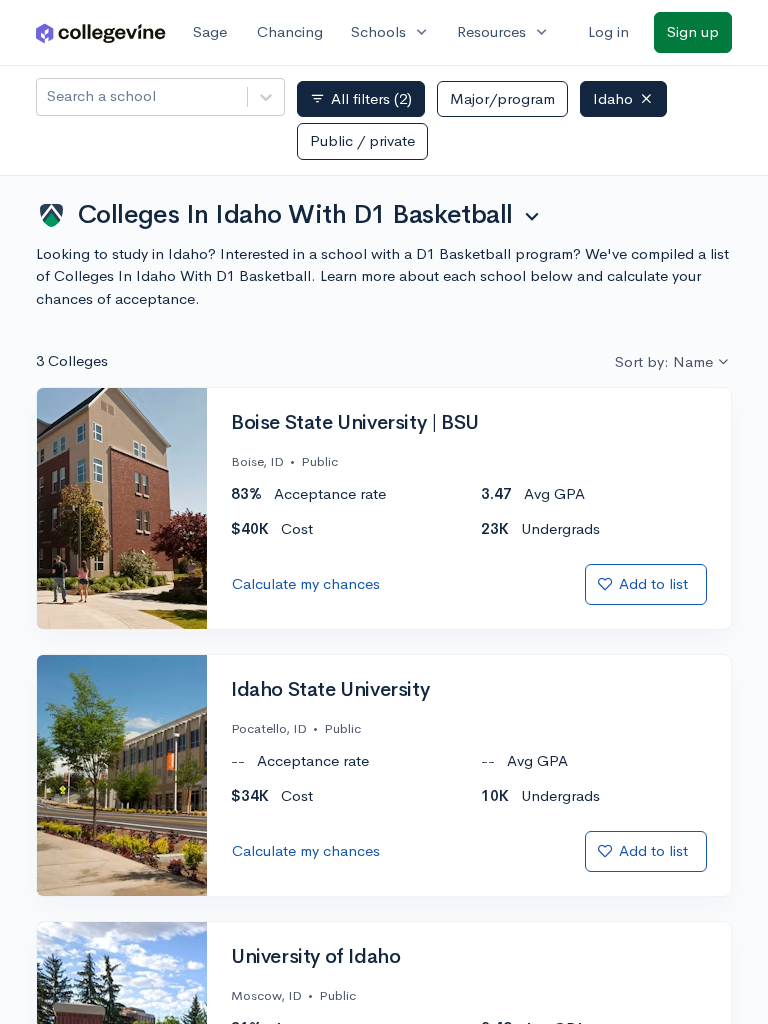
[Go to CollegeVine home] (101, 32)
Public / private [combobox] (362, 140)
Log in (608, 31)
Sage (210, 31)
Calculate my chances (306, 583)
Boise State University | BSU (355, 423)
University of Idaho (315, 957)
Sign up (693, 31)
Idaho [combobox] (613, 98)
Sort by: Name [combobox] (664, 361)
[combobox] (49, 96)
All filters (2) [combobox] (361, 99)
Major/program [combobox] (502, 98)
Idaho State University (330, 690)
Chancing (290, 31)
